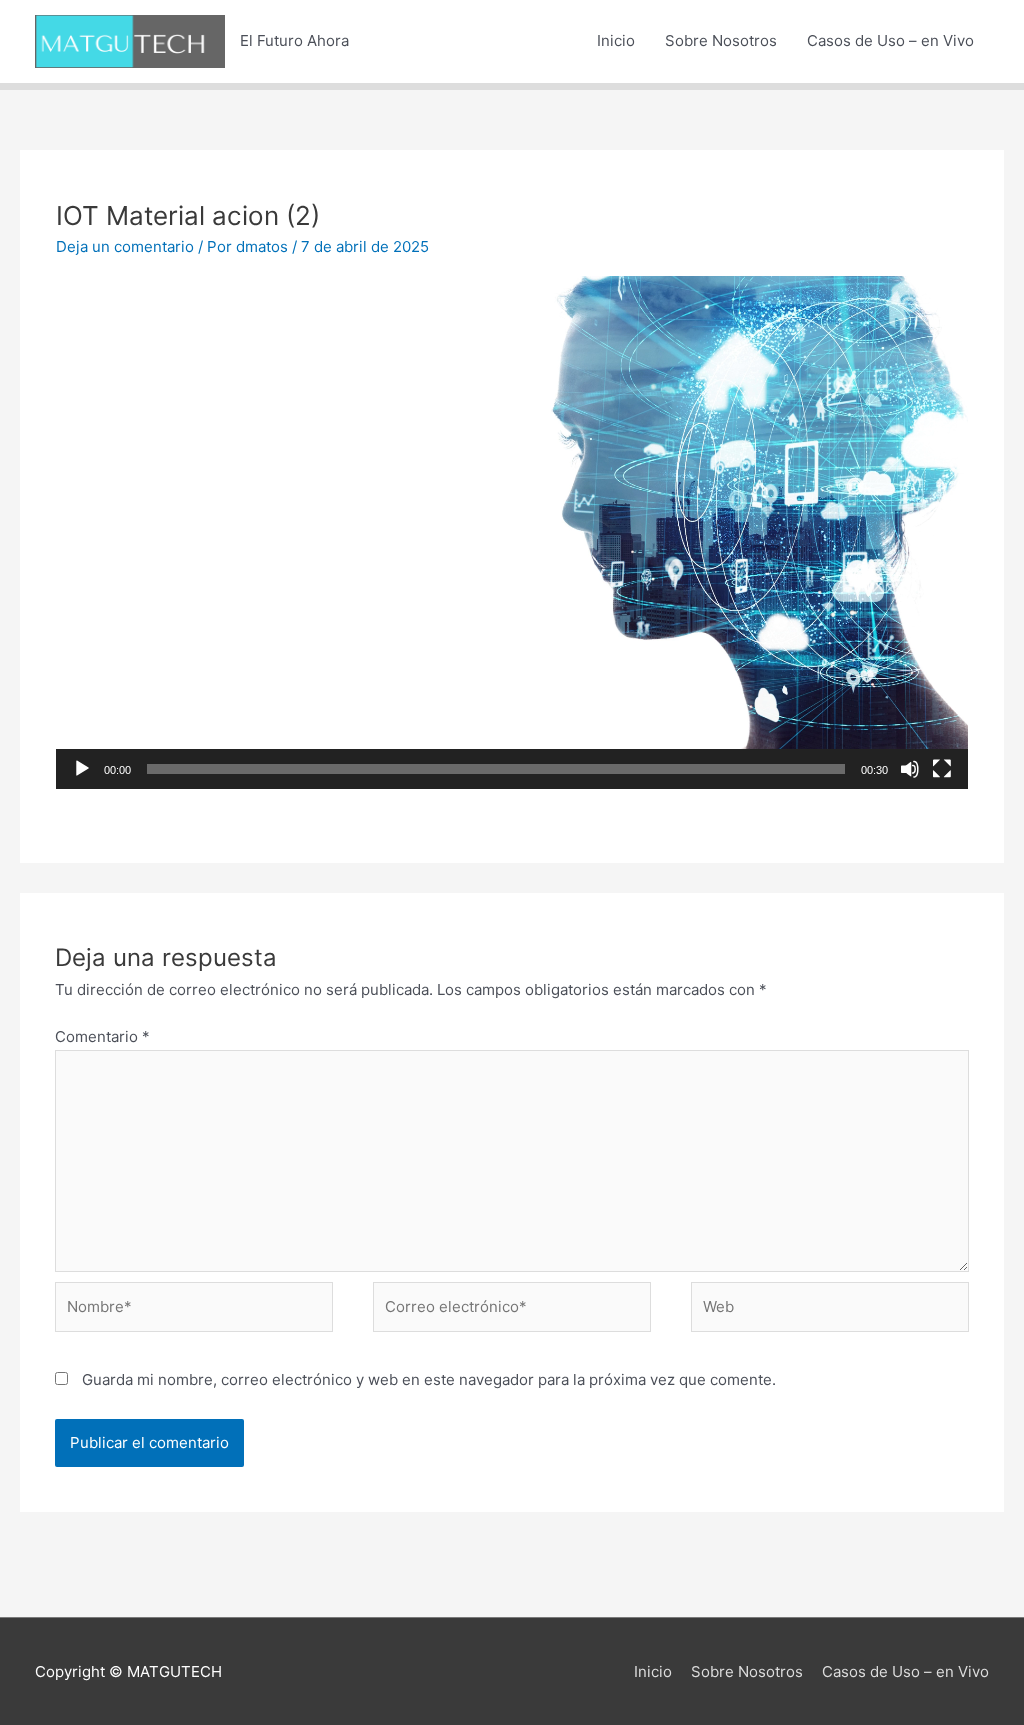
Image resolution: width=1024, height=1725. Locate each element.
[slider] (496, 769)
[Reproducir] (82, 769)
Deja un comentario (125, 246)
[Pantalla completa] (942, 769)
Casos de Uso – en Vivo (890, 40)
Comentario (102, 1036)
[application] (512, 532)
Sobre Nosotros (721, 40)
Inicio (616, 40)
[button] (512, 533)
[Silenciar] (910, 769)
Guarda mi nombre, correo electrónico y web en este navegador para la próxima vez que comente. (429, 1379)
